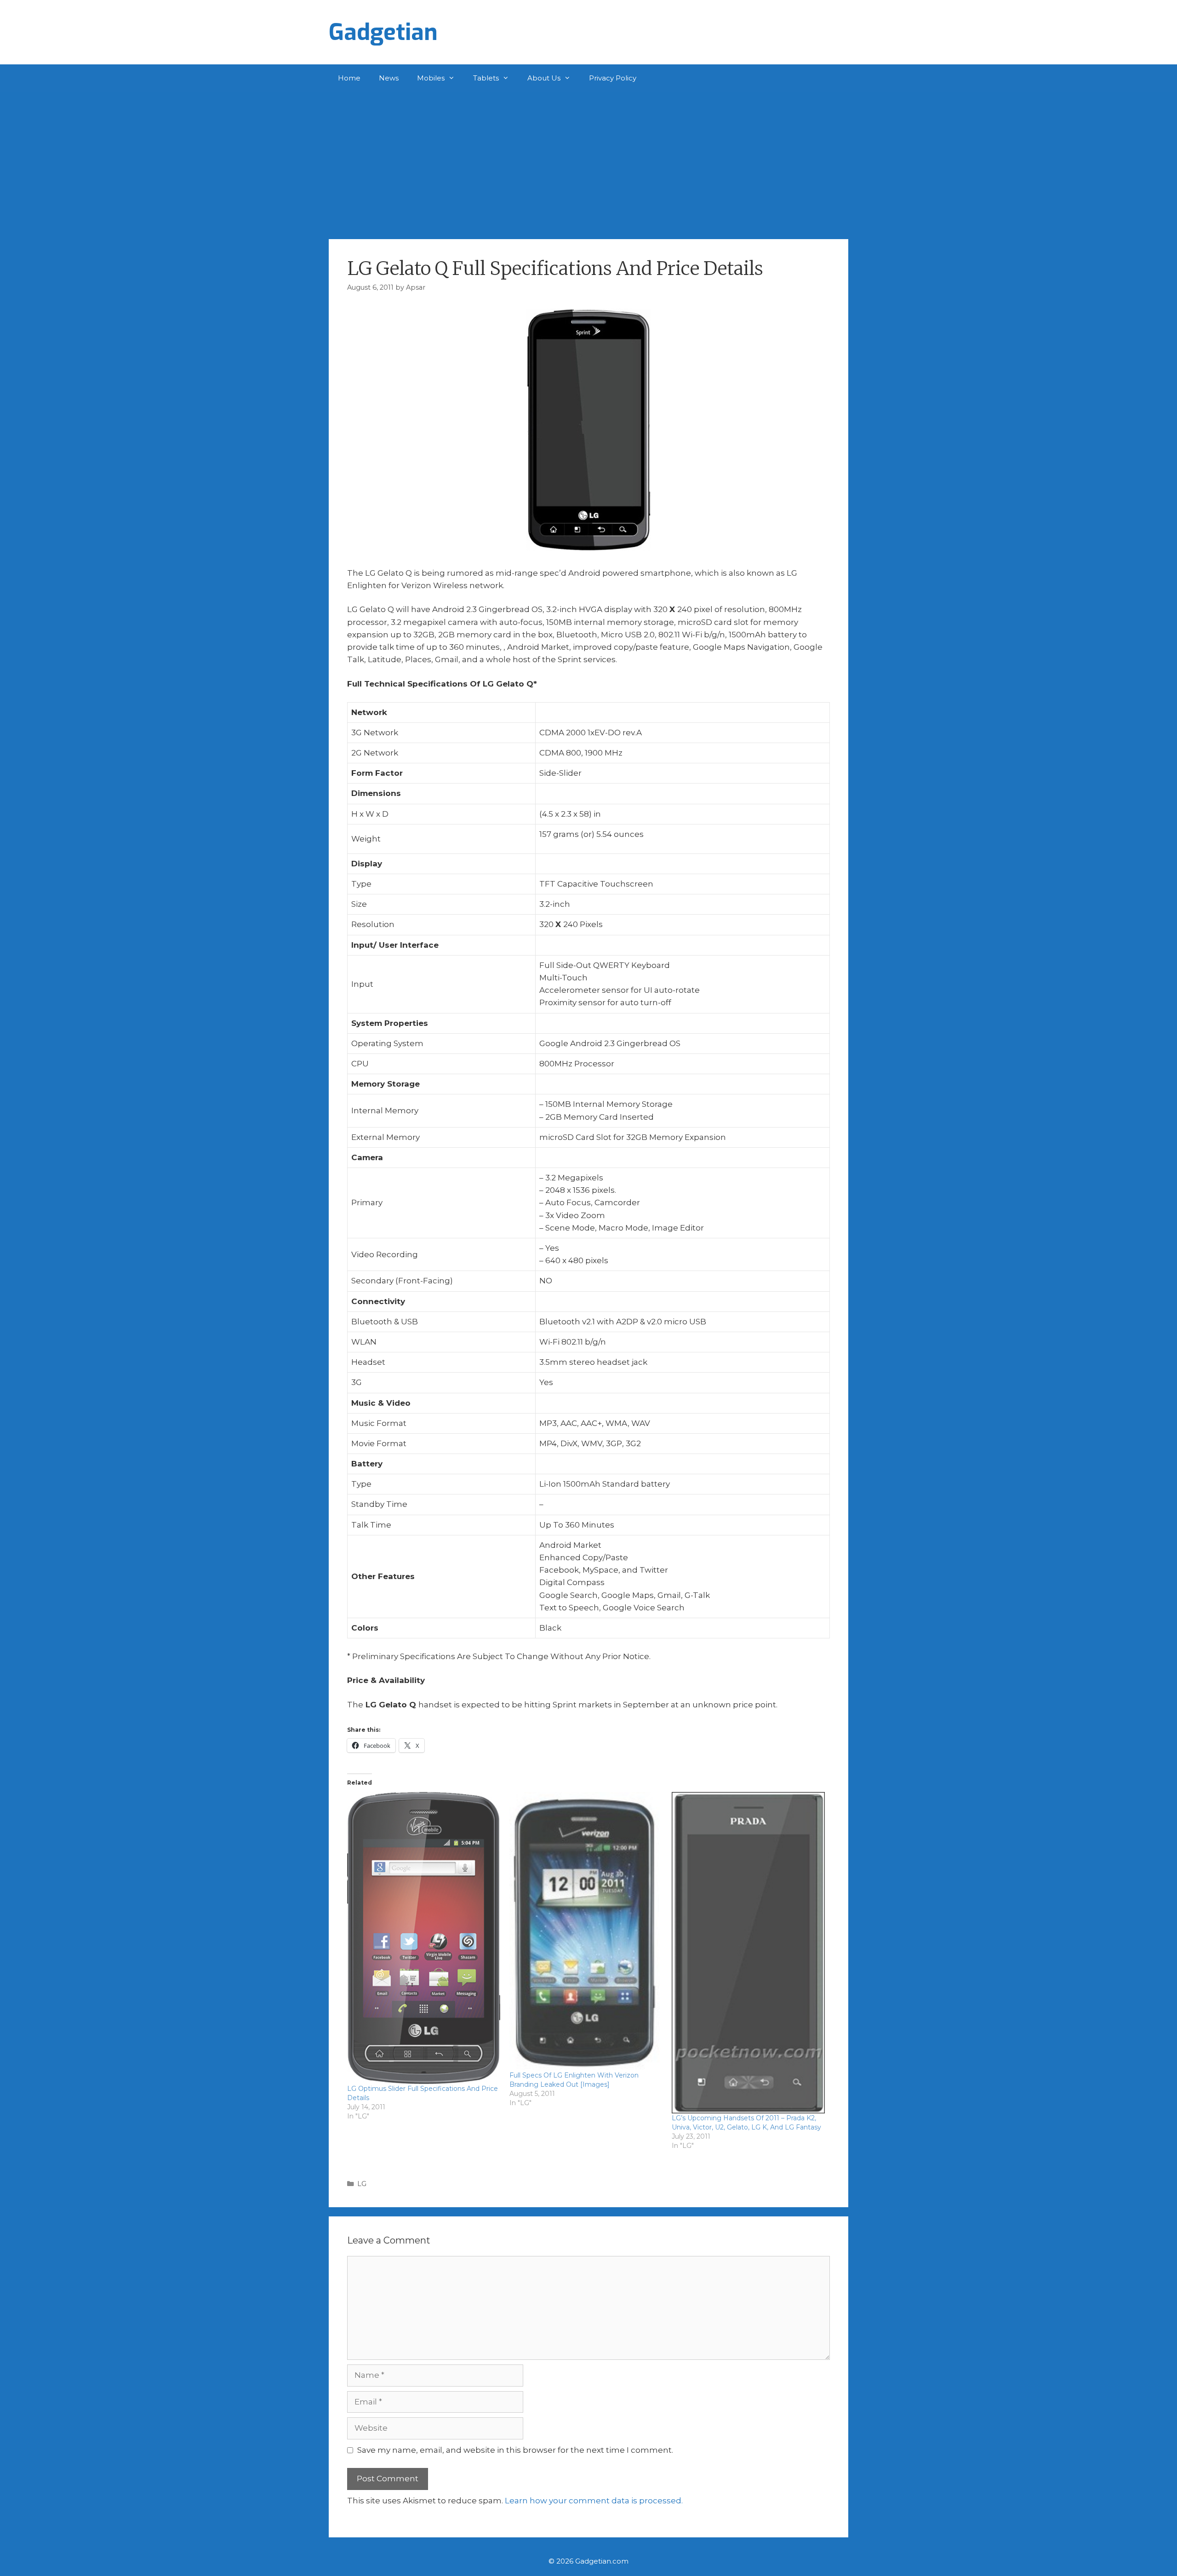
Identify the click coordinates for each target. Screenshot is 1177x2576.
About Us (544, 78)
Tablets (486, 78)
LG (362, 2184)
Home (349, 78)
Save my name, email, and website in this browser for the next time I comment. (515, 2450)
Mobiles (431, 78)
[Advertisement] (588, 161)
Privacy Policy (613, 78)
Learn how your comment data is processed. (594, 2501)
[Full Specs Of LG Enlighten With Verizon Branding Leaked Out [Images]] (586, 1932)
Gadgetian (383, 32)
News (389, 78)
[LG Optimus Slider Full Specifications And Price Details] (424, 1938)
